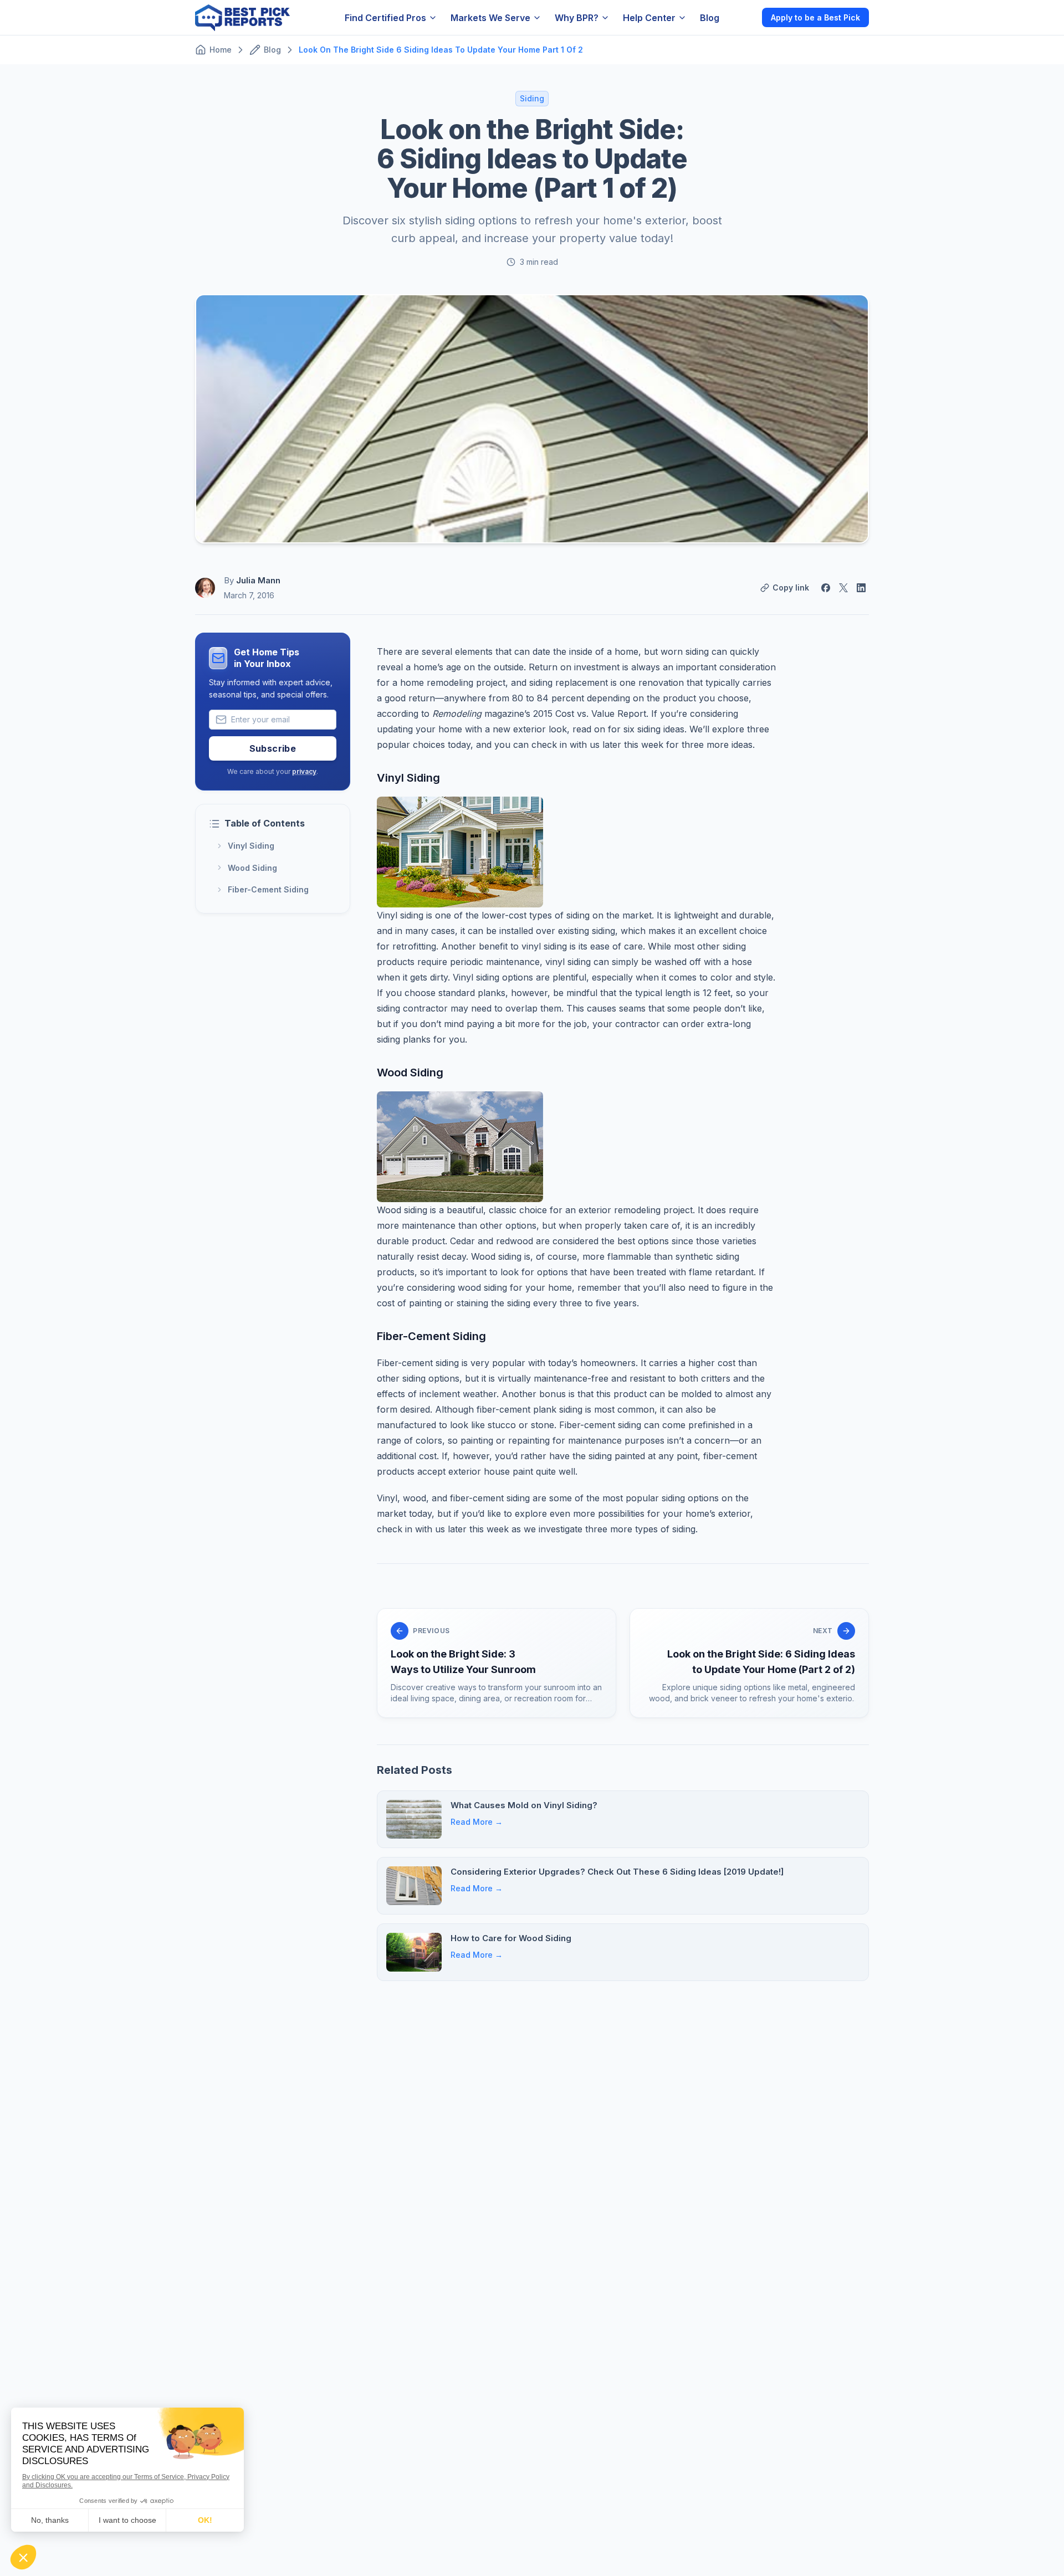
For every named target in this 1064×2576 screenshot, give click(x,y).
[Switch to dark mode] (744, 17)
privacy (304, 771)
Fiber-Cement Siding (268, 889)
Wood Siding (252, 867)
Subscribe (273, 748)
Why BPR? (577, 18)
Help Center (649, 18)
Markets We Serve (490, 18)
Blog (710, 18)
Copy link (791, 587)
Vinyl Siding (251, 846)
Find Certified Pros (385, 18)
